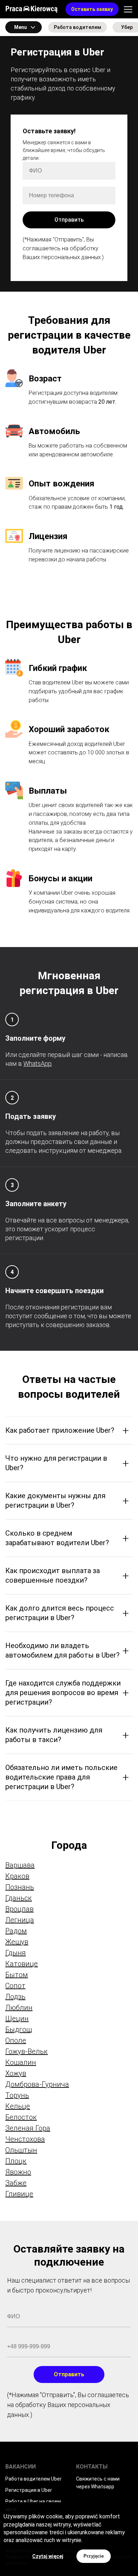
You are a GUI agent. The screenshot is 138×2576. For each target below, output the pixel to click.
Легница (20, 1920)
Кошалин (21, 2062)
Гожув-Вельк (27, 2051)
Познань (20, 1887)
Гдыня (16, 1953)
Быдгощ (19, 2029)
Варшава (20, 1865)
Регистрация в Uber (29, 2490)
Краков (17, 1876)
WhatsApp (38, 1064)
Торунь (17, 2095)
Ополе (16, 2040)
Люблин (19, 2008)
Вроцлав (19, 1909)
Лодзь (15, 1997)
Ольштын (21, 2150)
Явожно (18, 2172)
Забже (16, 2183)
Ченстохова (25, 2139)
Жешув (17, 1942)
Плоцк (16, 2161)
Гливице (19, 2194)
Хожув (16, 2073)
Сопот (15, 1986)
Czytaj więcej (48, 2556)
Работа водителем (77, 27)
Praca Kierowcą (31, 9)
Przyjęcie (94, 2556)
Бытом (17, 1975)
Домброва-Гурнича (37, 2084)
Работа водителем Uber (33, 2479)
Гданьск (19, 1898)
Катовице (22, 1964)
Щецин (17, 2019)
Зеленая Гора (28, 2128)
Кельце (18, 2106)
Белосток (21, 2117)
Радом (16, 1931)
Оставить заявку (92, 9)
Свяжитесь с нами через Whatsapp (98, 2483)
